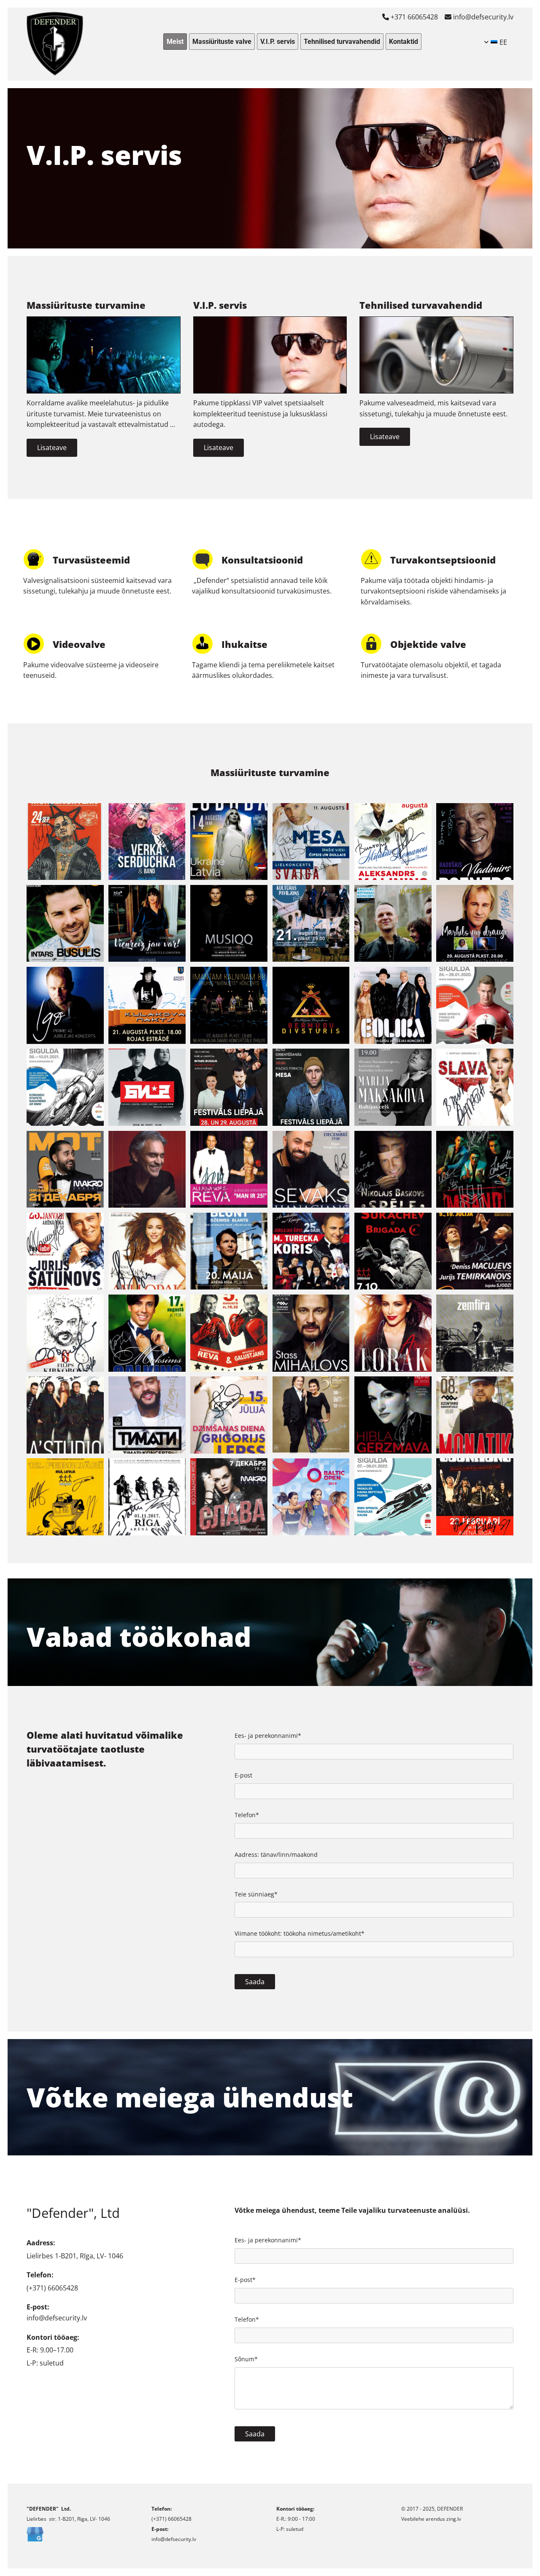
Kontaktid (404, 42)
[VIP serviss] (270, 355)
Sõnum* (246, 2359)
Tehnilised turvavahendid (342, 42)
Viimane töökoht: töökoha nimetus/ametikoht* (300, 1934)
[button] (52, 448)
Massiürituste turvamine (86, 305)
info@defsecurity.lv (479, 17)
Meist (175, 42)
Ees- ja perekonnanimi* (268, 1736)
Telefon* (247, 1815)
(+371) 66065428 (52, 2288)
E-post (243, 1776)
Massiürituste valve (222, 42)
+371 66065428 (410, 17)
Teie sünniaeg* (256, 1895)
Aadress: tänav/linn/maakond (276, 1855)
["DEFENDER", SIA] (62, 44)
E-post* (245, 2280)
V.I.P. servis (278, 42)
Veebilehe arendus (423, 2519)
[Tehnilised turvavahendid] (436, 355)
